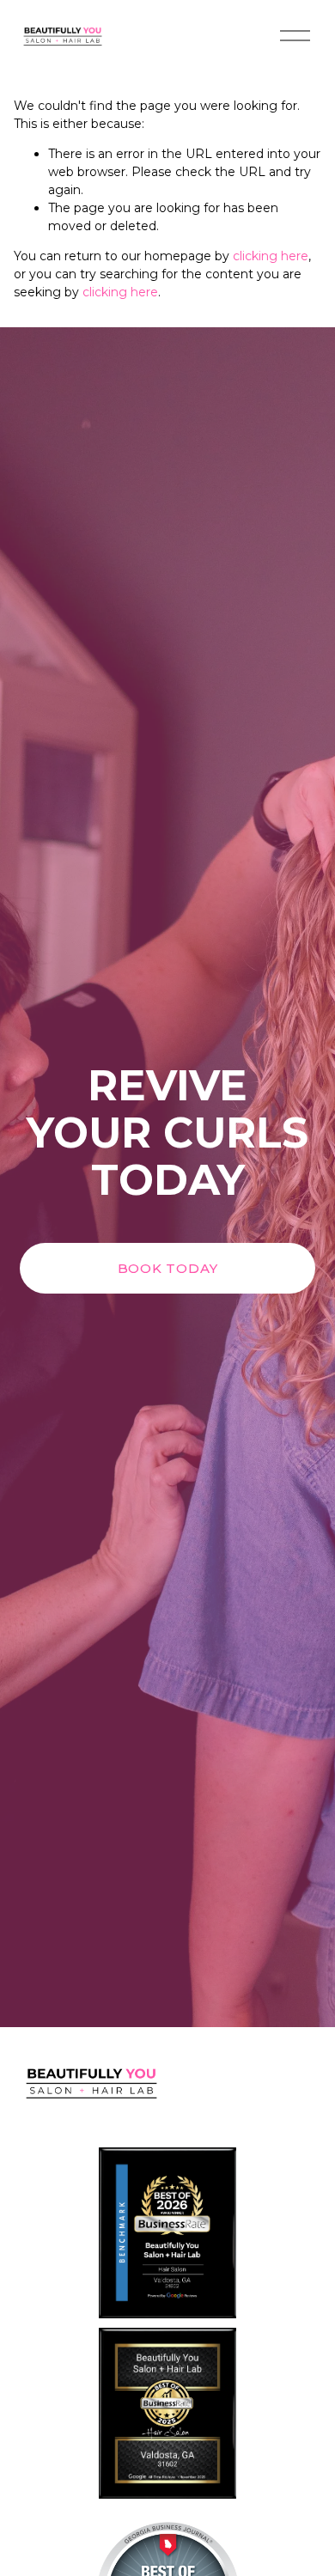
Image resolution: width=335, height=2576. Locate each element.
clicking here (271, 256)
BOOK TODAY (168, 1268)
